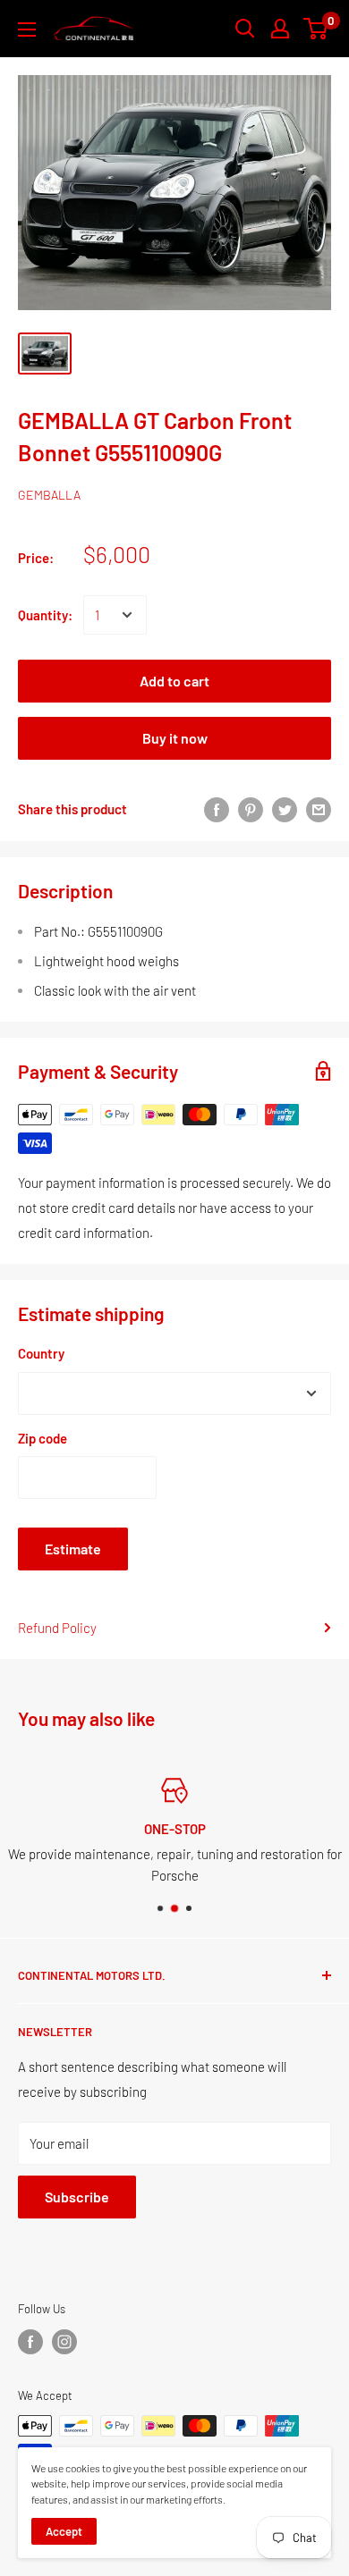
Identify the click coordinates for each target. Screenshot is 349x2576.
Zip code (43, 1438)
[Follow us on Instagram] (64, 2342)
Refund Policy (57, 1628)
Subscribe (77, 2197)
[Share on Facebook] (217, 809)
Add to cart (174, 681)
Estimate (73, 1549)
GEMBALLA (49, 495)
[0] (316, 29)
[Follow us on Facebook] (30, 2342)
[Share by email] (319, 809)
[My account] (280, 29)
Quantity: (45, 615)
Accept (64, 2531)
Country (41, 1353)
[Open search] (245, 29)
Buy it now (175, 738)
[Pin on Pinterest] (251, 809)
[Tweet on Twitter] (285, 809)
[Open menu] (27, 29)
